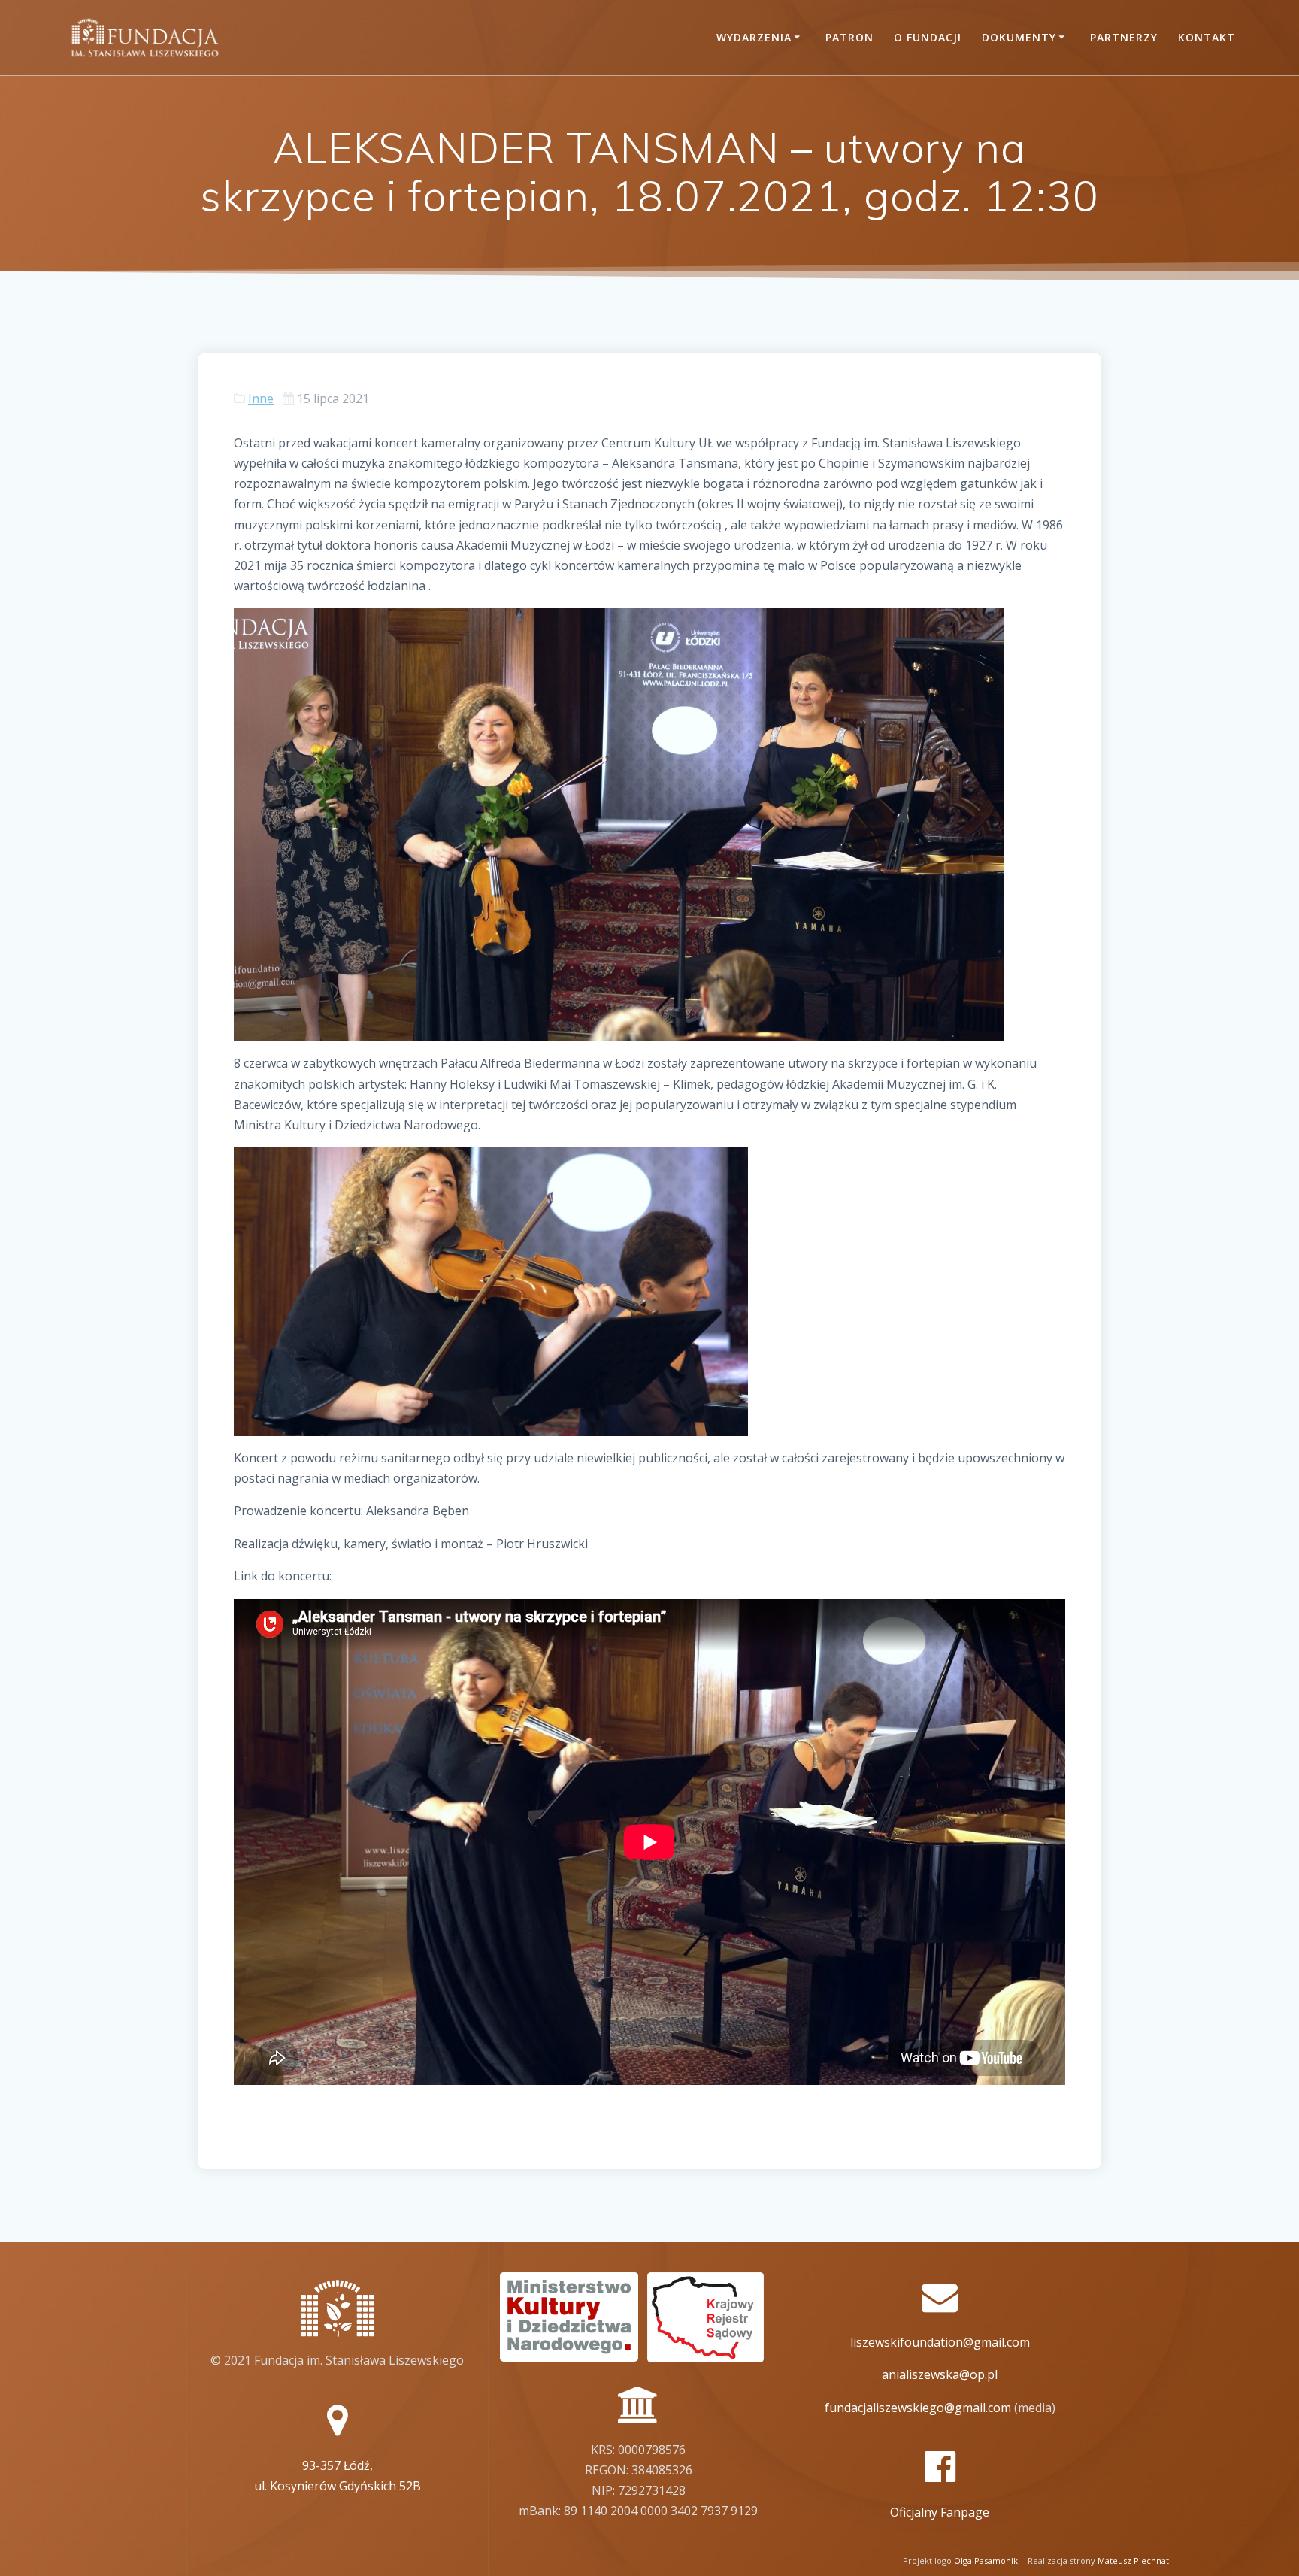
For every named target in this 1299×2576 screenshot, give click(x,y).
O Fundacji (928, 37)
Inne (261, 399)
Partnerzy (1124, 37)
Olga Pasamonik (986, 2561)
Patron (849, 37)
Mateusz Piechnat (1133, 2561)
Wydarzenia (754, 37)
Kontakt (1207, 37)
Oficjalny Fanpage (940, 2512)
